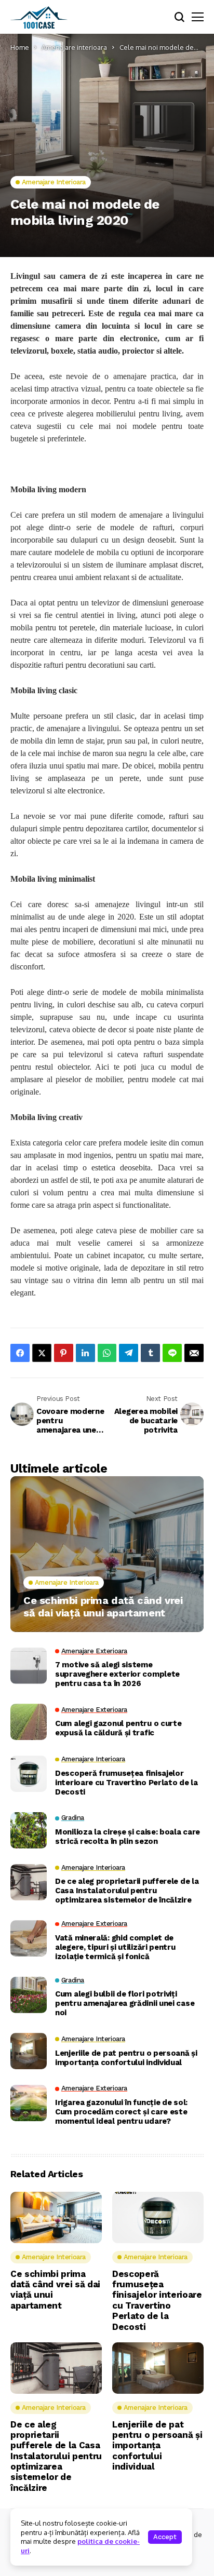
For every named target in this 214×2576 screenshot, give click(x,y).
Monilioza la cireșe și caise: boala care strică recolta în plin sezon (128, 1837)
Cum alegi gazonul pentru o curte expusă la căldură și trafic (118, 1728)
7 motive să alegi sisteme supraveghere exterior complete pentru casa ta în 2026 (117, 1674)
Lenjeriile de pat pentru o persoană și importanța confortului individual (126, 2058)
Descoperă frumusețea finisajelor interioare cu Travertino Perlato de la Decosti (126, 1783)
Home (20, 47)
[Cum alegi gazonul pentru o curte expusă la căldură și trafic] (29, 1722)
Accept (165, 2537)
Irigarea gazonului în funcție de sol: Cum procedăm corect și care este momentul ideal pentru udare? (121, 2112)
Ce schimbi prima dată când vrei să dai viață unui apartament (103, 1607)
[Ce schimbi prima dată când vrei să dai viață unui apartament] (107, 1554)
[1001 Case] (39, 17)
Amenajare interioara (74, 47)
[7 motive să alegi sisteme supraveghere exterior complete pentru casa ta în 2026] (29, 1666)
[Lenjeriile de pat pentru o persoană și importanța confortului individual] (29, 2051)
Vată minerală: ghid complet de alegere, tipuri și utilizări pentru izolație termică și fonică (115, 1947)
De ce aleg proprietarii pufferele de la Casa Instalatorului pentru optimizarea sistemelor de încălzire (127, 1891)
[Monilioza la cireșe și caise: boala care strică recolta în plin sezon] (29, 1830)
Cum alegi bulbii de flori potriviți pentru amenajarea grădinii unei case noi (125, 2003)
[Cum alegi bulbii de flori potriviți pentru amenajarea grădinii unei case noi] (29, 1995)
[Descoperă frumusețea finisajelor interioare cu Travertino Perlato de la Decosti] (29, 1774)
